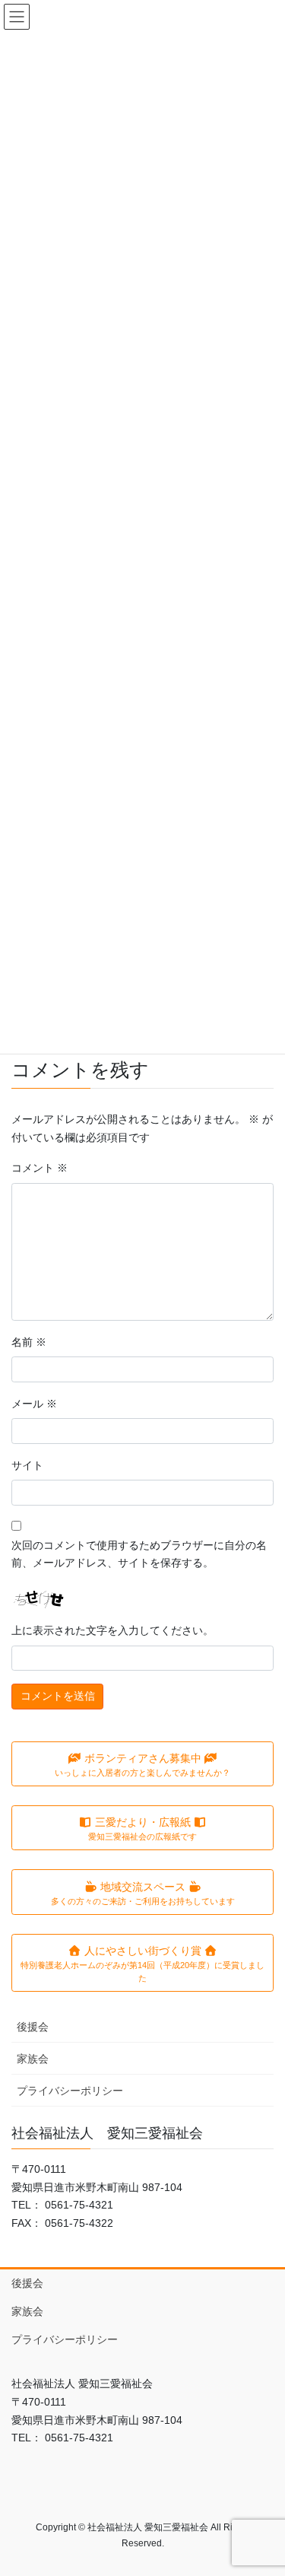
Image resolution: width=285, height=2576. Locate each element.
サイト (27, 1465)
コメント (40, 1168)
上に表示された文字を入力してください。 (112, 1630)
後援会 (33, 2027)
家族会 (33, 2059)
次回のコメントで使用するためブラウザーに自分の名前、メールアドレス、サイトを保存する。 (139, 1554)
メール (34, 1404)
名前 (29, 1342)
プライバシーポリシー (70, 2091)
